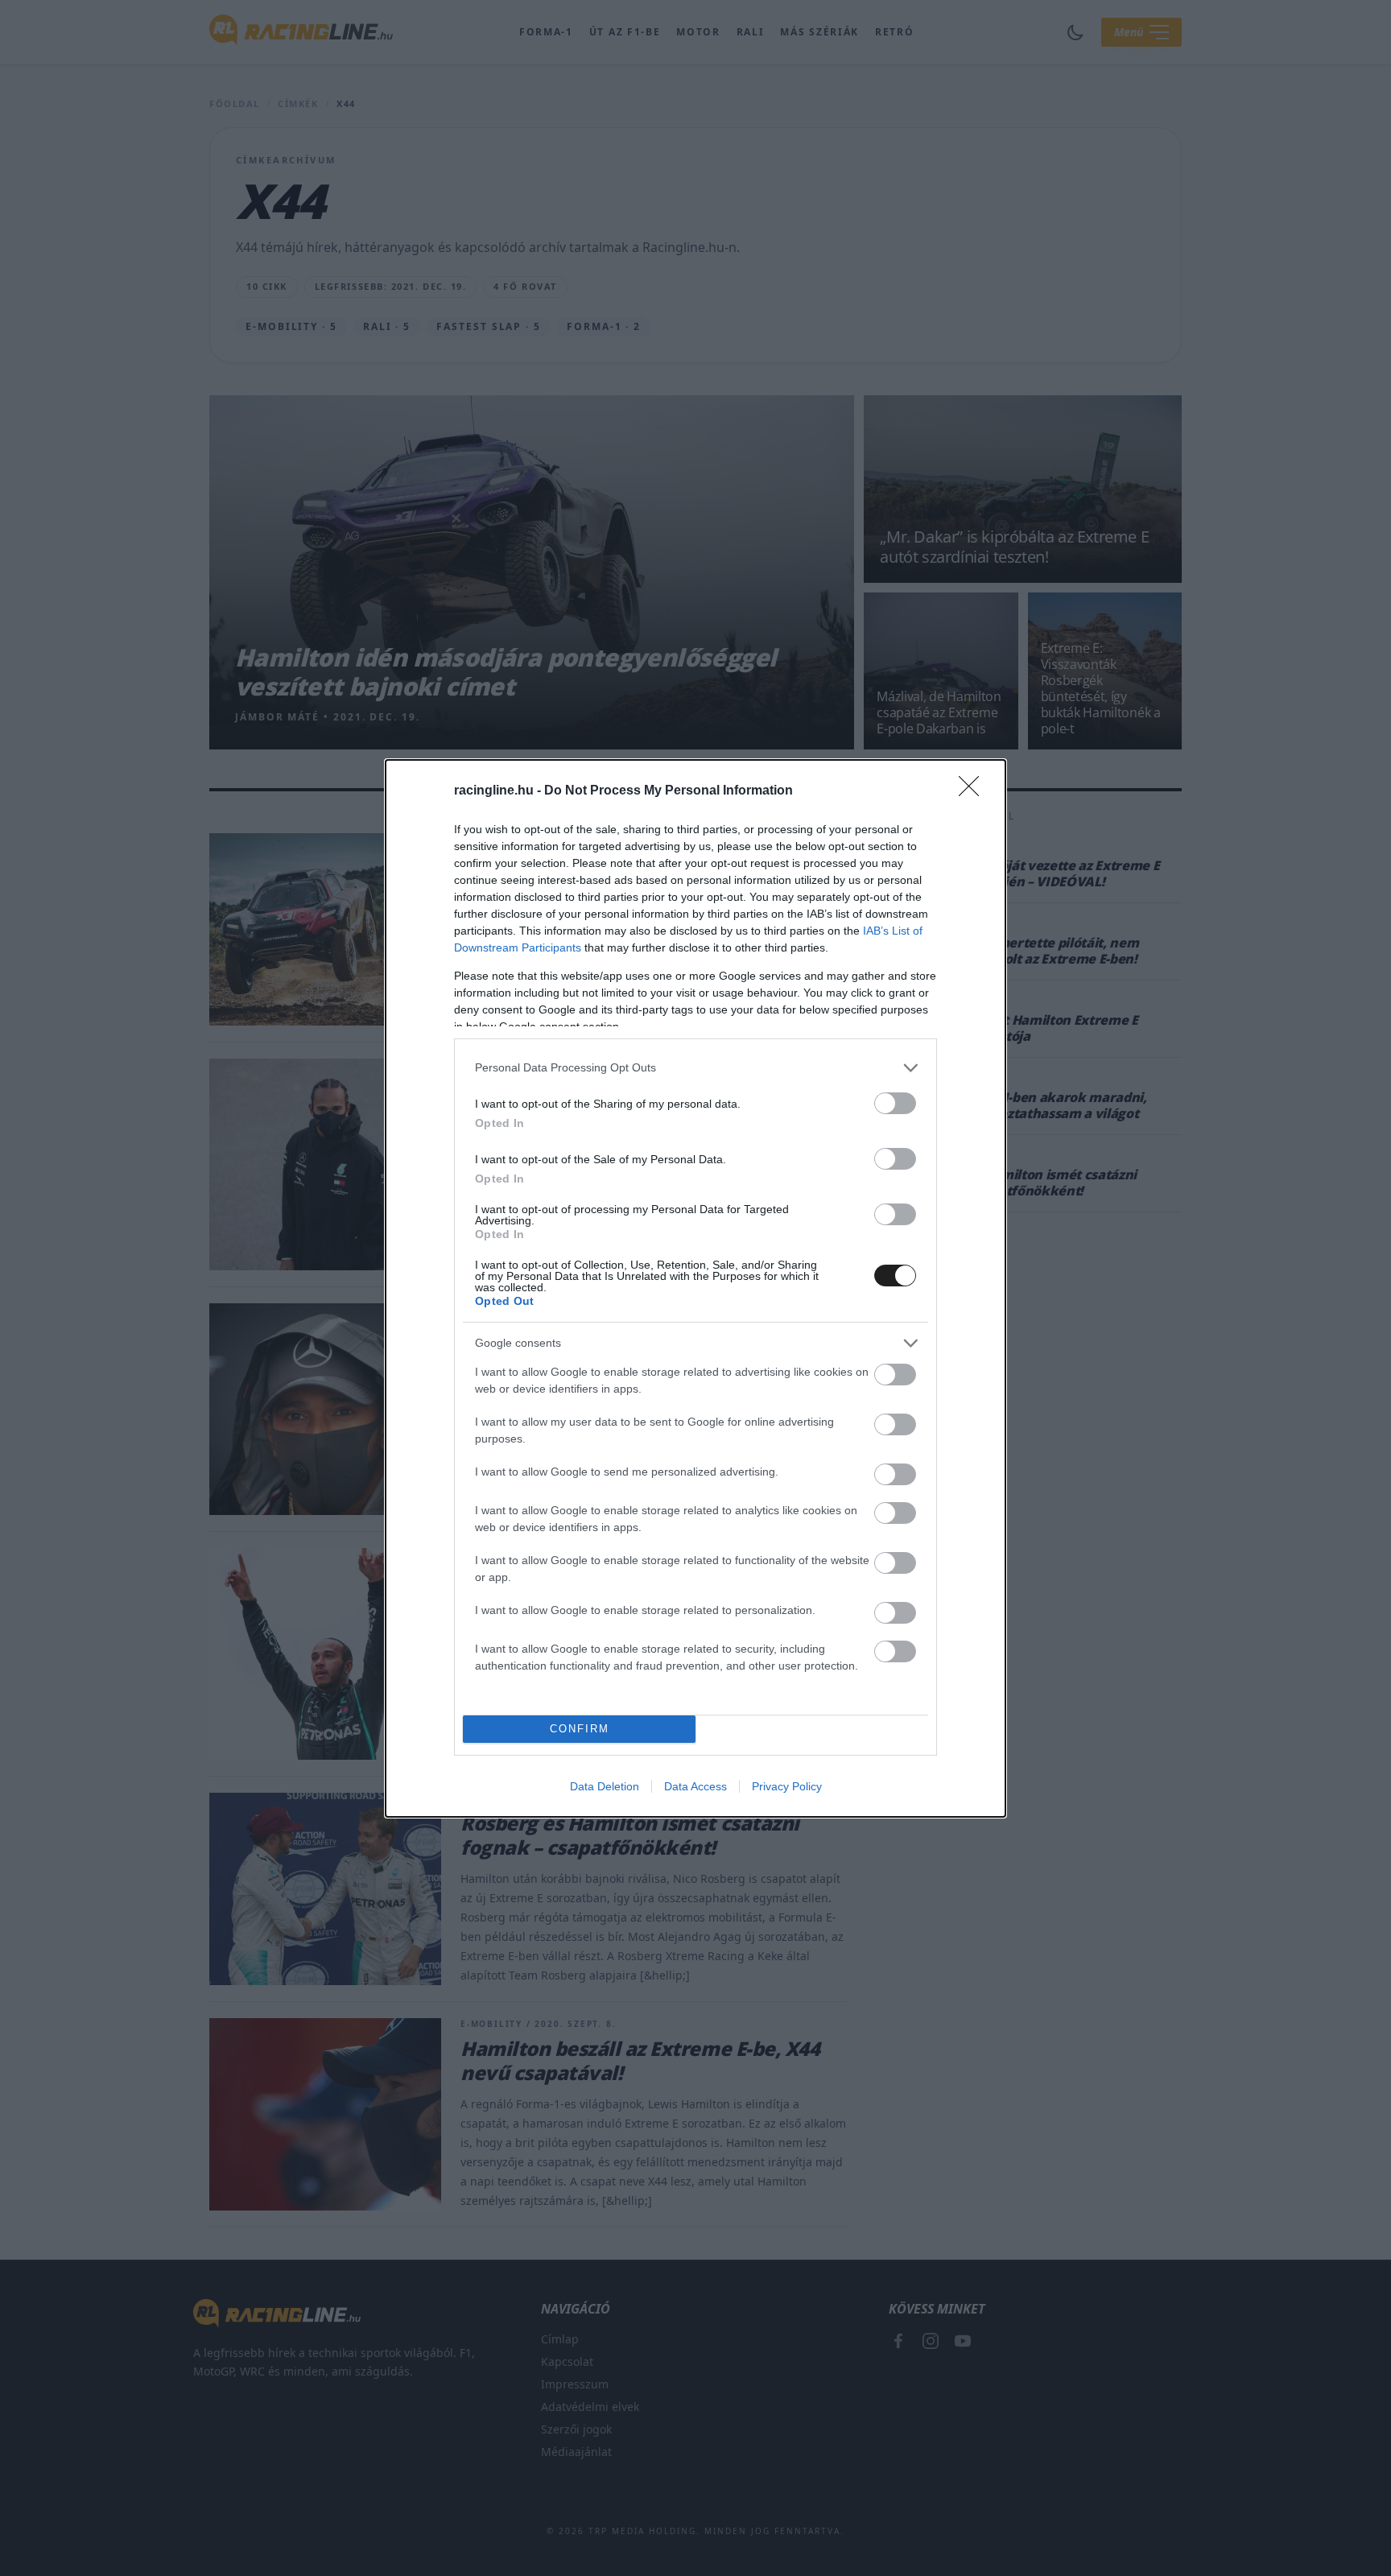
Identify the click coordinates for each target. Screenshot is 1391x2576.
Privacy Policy (787, 1786)
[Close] (974, 791)
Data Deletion (605, 1786)
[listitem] (695, 1068)
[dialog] (695, 1288)
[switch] (895, 1103)
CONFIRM (580, 1729)
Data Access (695, 1786)
